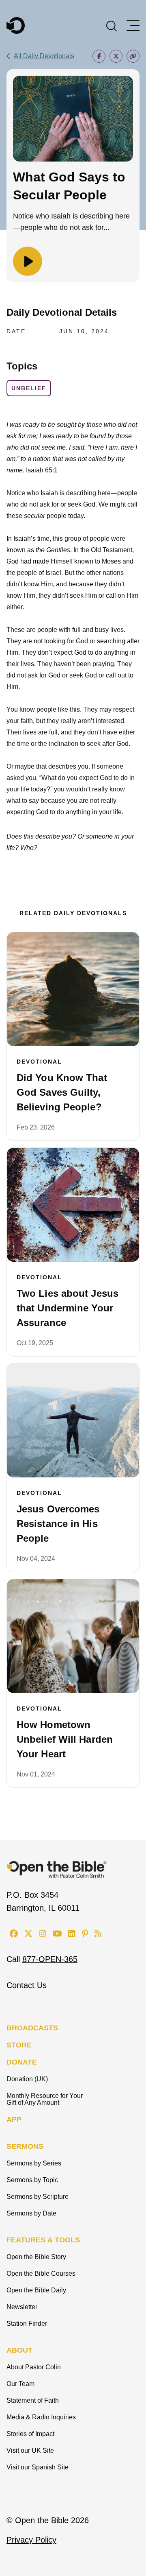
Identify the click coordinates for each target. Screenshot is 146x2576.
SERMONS (25, 2146)
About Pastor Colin (34, 2367)
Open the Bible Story (36, 2257)
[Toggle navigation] (133, 26)
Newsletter (22, 2307)
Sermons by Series (34, 2163)
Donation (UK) (27, 2079)
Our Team (20, 2384)
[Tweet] (116, 56)
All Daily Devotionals (44, 56)
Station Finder (27, 2324)
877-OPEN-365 (50, 1959)
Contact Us (27, 1985)
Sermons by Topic (32, 2180)
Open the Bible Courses (41, 2273)
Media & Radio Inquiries (41, 2417)
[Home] (16, 25)
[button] (112, 25)
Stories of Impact (30, 2434)
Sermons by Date (31, 2213)
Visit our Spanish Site (38, 2467)
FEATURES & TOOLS (43, 2240)
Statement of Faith (33, 2400)
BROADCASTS (32, 2028)
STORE (19, 2045)
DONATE (22, 2062)
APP (14, 2119)
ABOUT (19, 2350)
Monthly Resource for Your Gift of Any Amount (45, 2099)
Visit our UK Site (30, 2450)
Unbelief (29, 388)
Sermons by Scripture (38, 2197)
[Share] (99, 56)
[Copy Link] (133, 56)
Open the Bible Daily (36, 2290)
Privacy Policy (31, 2540)
